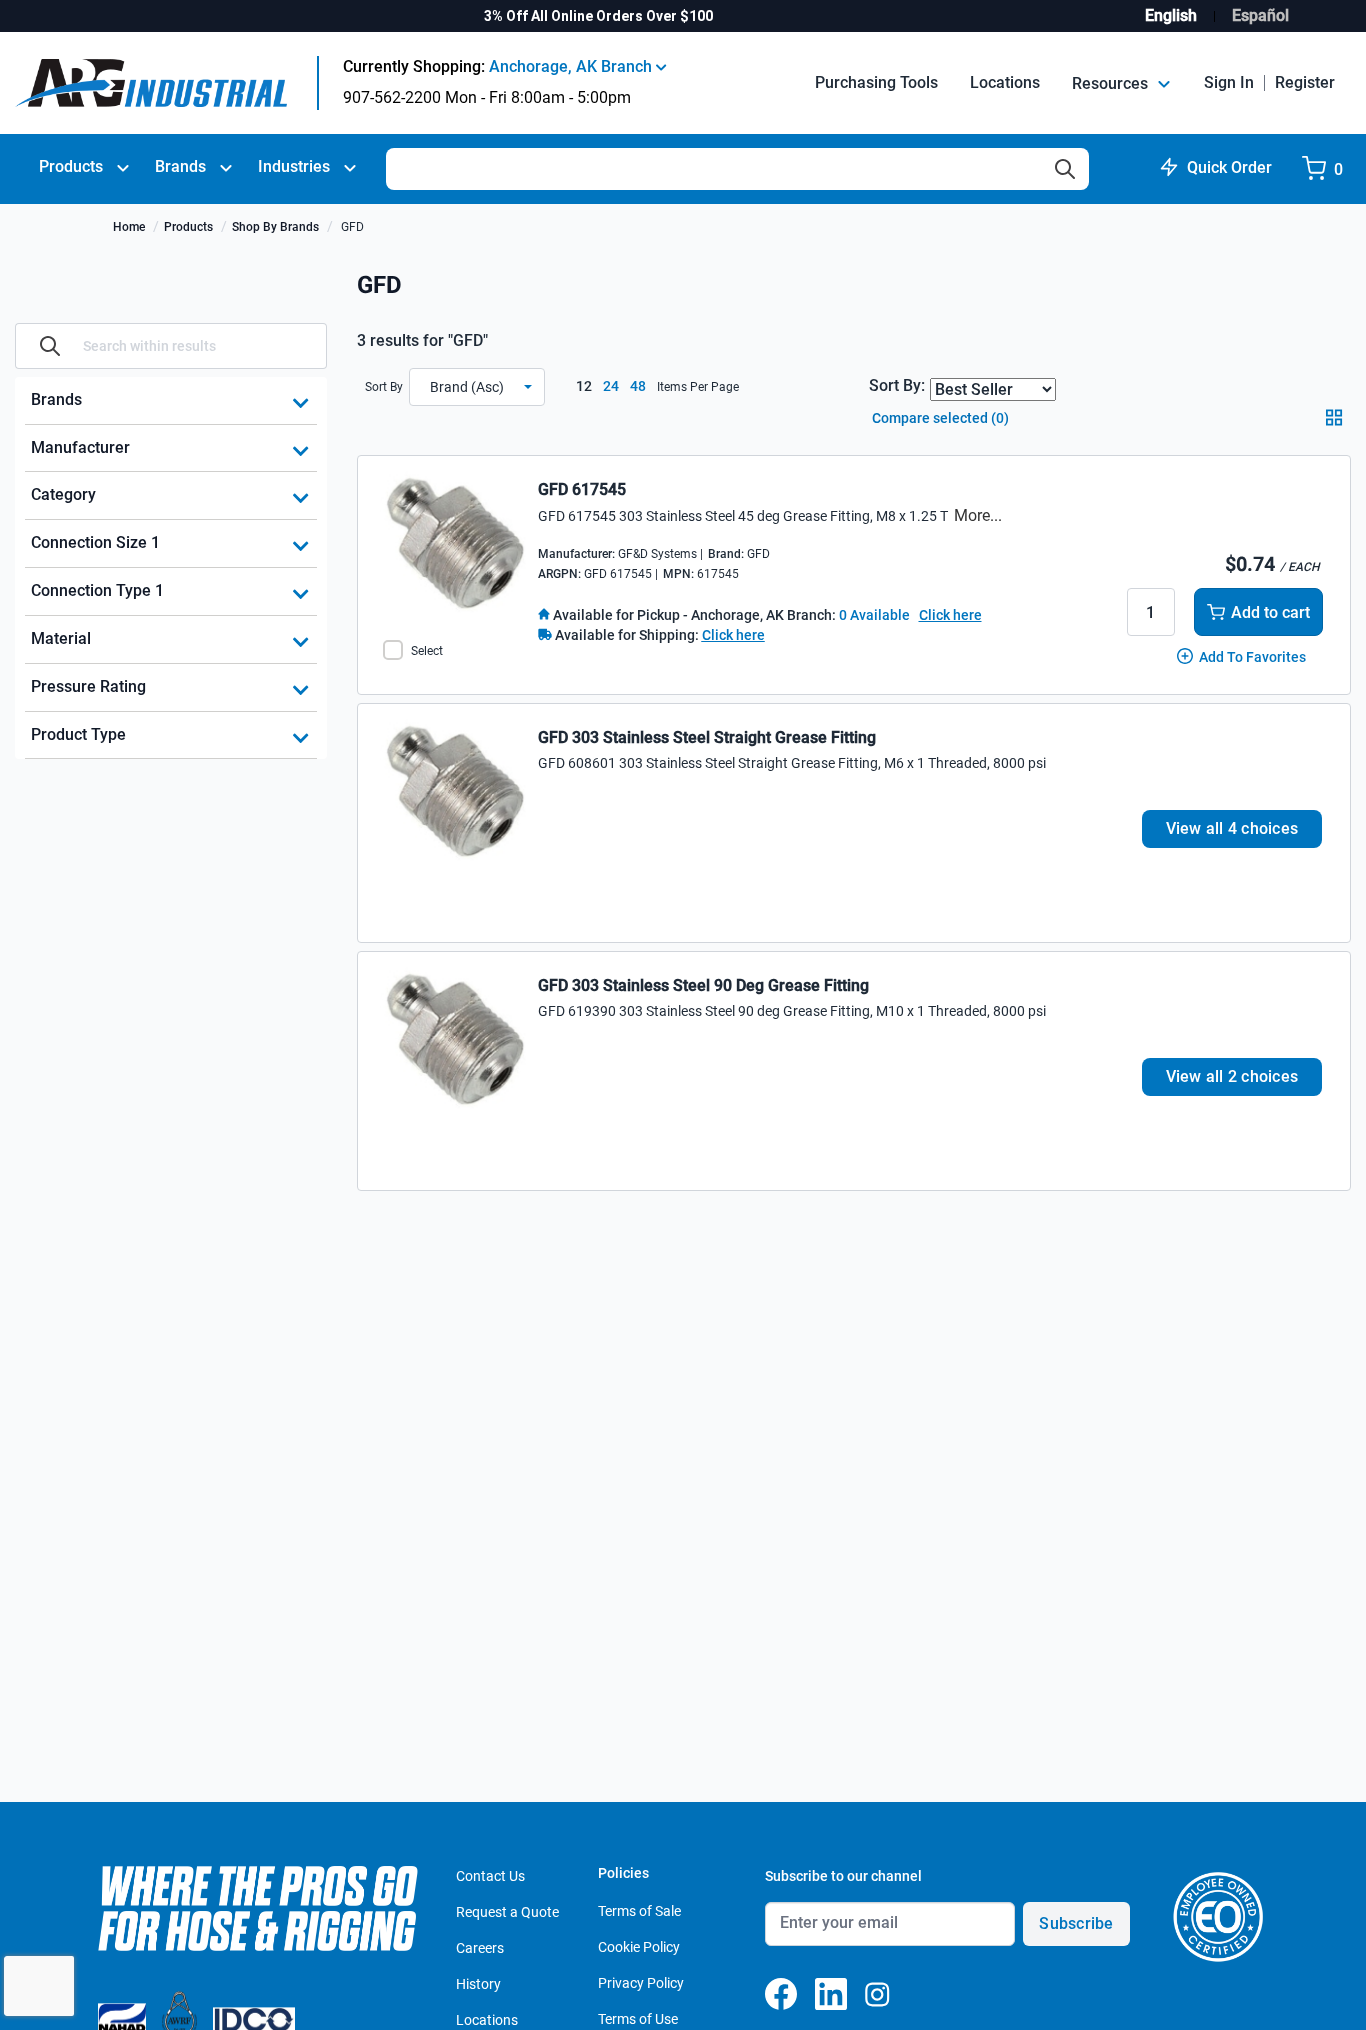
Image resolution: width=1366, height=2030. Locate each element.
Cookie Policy (639, 1947)
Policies (623, 1873)
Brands (180, 166)
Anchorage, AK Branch (572, 66)
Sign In (1229, 82)
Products (71, 166)
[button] (477, 387)
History (478, 1984)
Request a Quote (507, 1912)
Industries (294, 166)
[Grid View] (1338, 424)
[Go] (49, 346)
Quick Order (1229, 167)
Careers (480, 1948)
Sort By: (897, 385)
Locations (1005, 82)
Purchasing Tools (876, 82)
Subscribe (1076, 1923)
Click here (950, 615)
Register (1305, 82)
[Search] (1065, 169)
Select (427, 651)
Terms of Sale (639, 1911)
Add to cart (1270, 612)
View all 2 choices (1232, 1076)
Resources (1112, 83)
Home (129, 227)
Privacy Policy (641, 1983)
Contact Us (490, 1876)
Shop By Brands (275, 227)
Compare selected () (939, 418)
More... (978, 515)
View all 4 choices (1232, 828)
